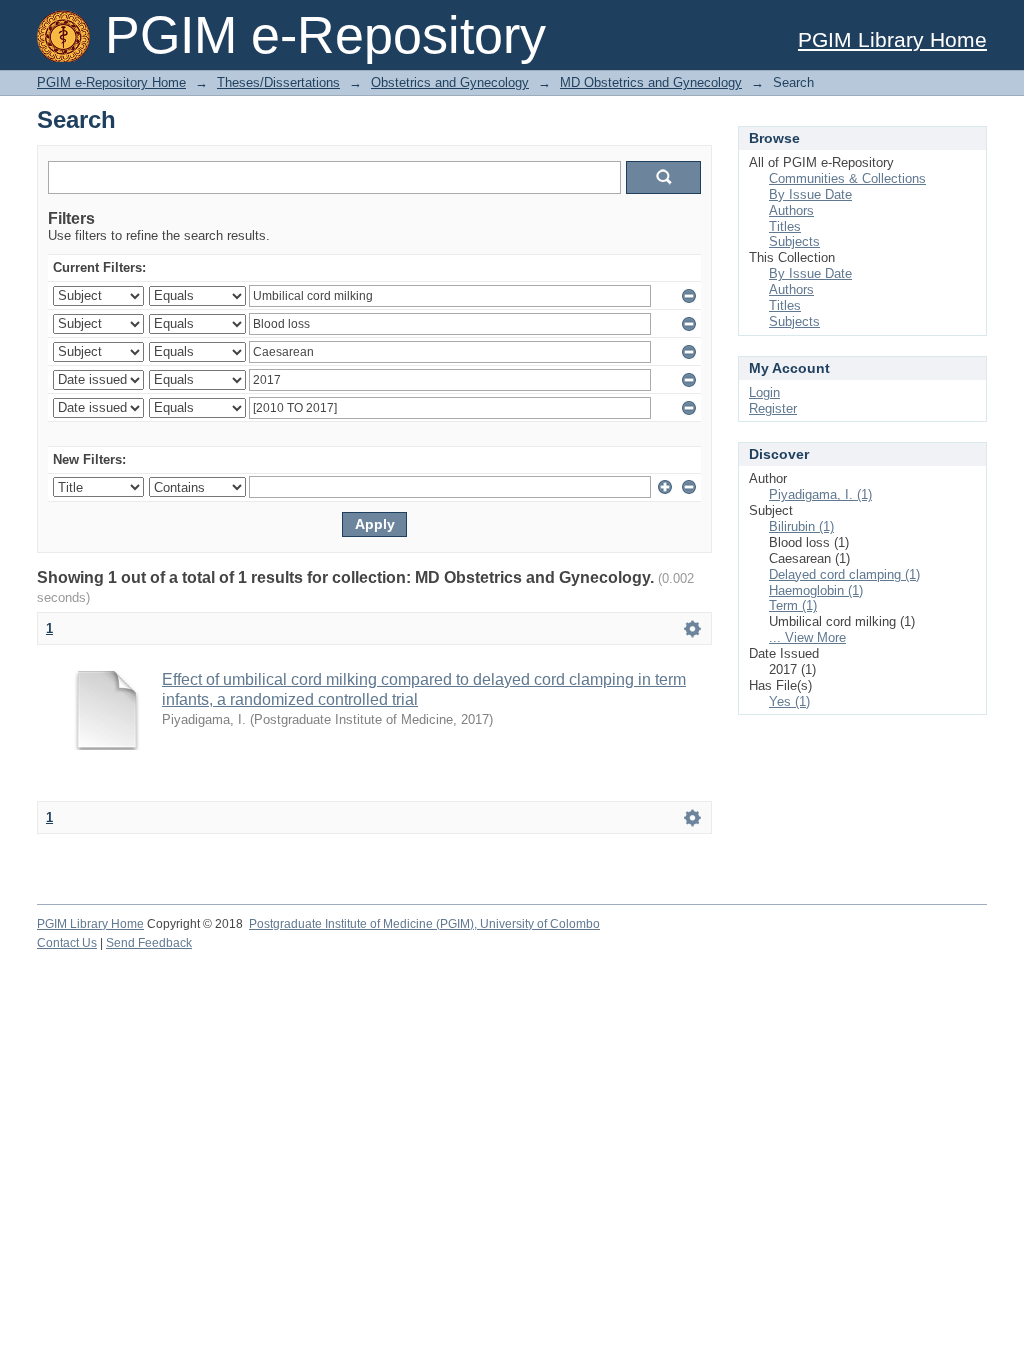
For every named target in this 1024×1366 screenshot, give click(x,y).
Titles (785, 226)
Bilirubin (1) (801, 526)
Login (764, 392)
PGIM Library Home (892, 39)
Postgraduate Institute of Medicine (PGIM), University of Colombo (424, 924)
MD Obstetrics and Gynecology (651, 82)
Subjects (794, 241)
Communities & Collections (847, 178)
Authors (791, 210)
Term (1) (793, 605)
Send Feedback (149, 943)
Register (773, 408)
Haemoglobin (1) (816, 590)
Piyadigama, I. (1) (820, 494)
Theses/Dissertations (278, 82)
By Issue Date (810, 194)
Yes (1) (789, 701)
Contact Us (67, 943)
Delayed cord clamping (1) (844, 574)
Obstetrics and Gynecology (450, 82)
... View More (807, 637)
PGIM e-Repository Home (111, 82)
